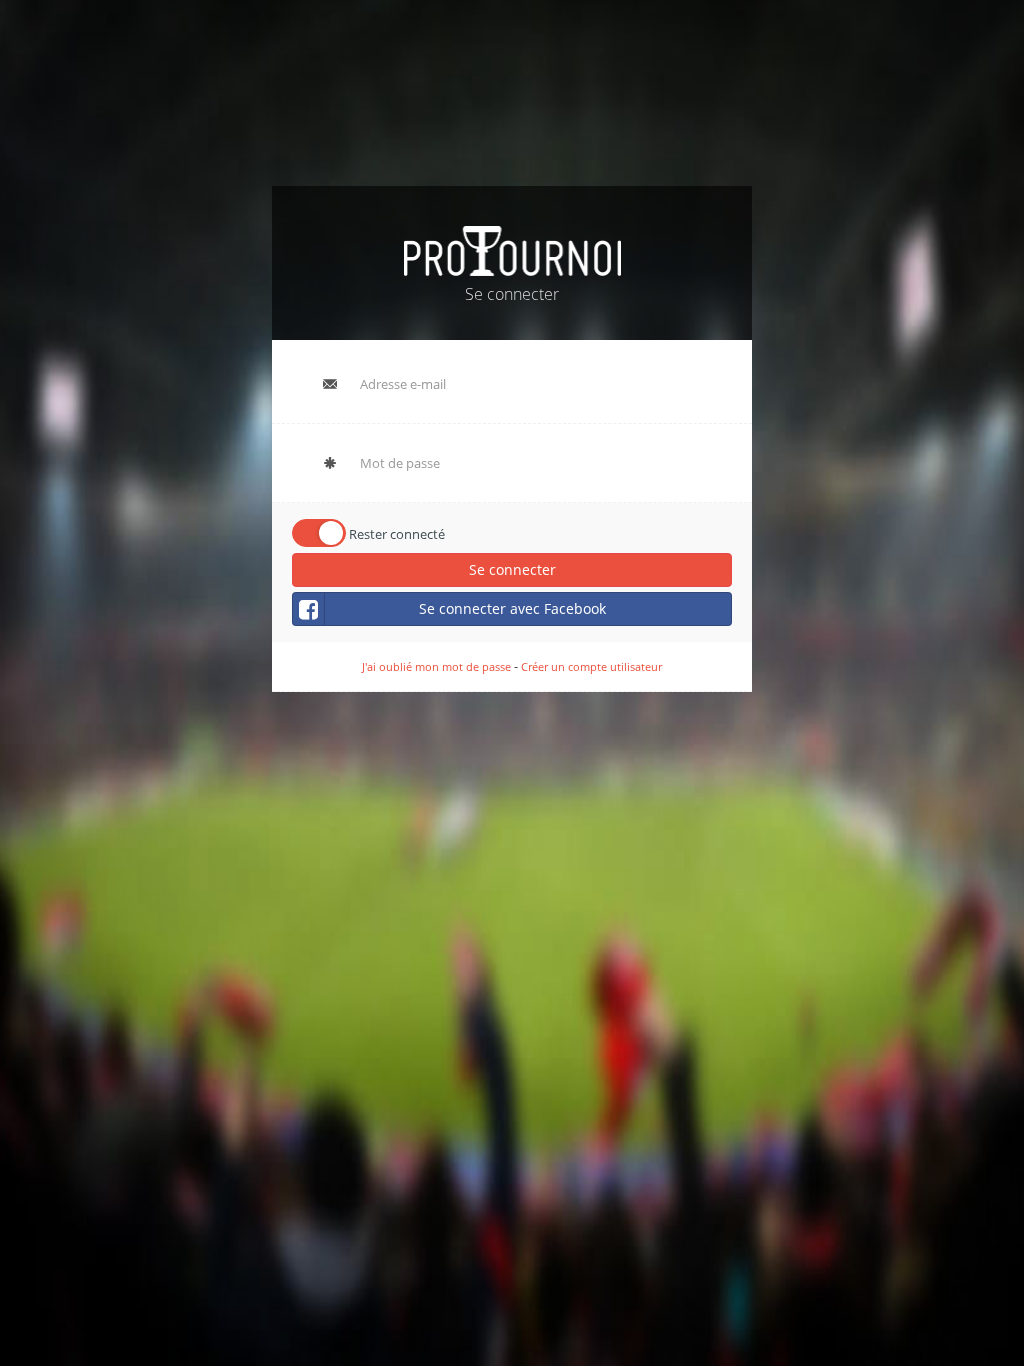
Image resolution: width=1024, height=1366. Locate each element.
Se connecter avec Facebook (512, 608)
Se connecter (512, 569)
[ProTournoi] (512, 248)
